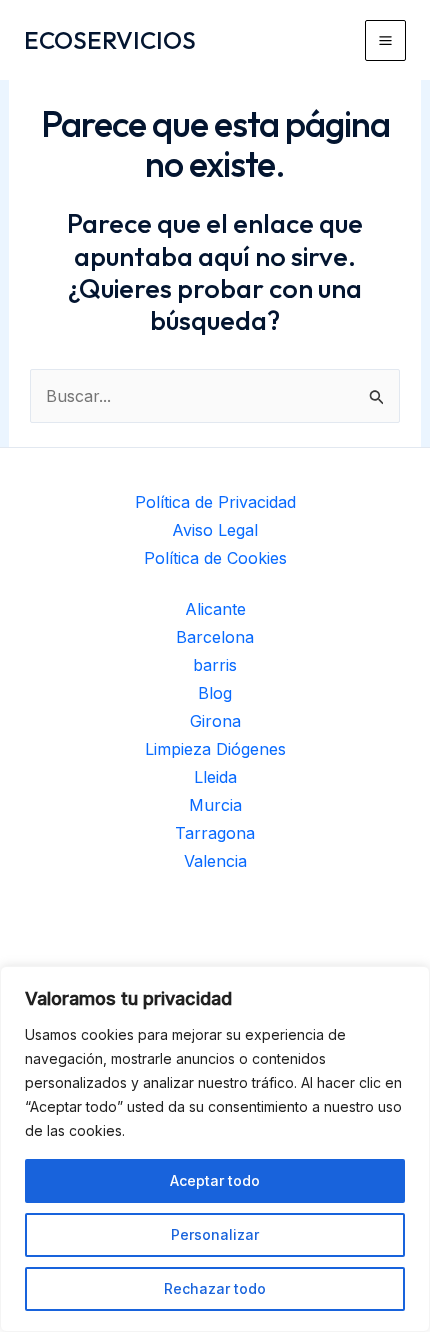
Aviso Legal (215, 530)
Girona (215, 721)
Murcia (215, 805)
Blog (215, 693)
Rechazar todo (215, 1288)
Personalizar (215, 1234)
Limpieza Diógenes (215, 749)
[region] (215, 1149)
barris (215, 665)
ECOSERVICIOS (110, 40)
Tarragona (215, 833)
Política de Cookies (215, 558)
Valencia (215, 861)
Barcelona (215, 637)
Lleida (215, 777)
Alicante (215, 609)
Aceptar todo (215, 1180)
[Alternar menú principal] (385, 40)
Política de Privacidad (215, 502)
